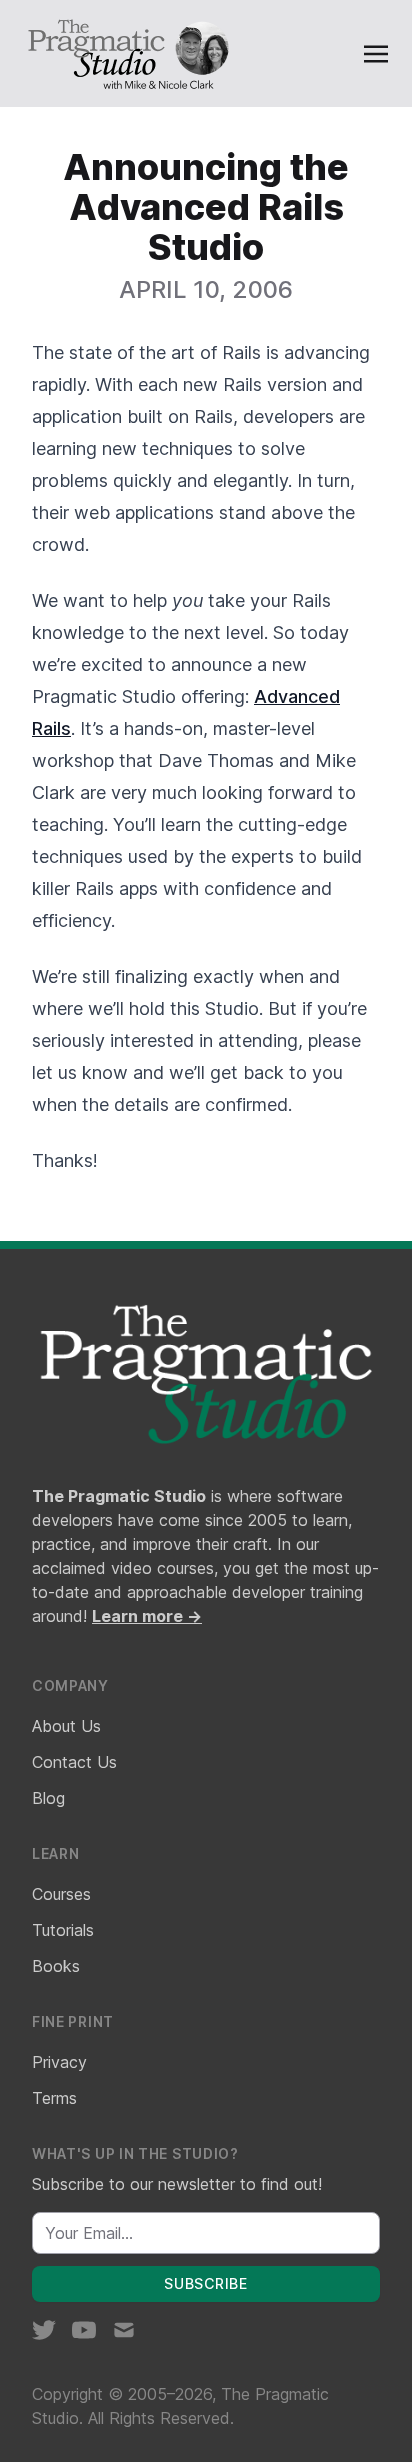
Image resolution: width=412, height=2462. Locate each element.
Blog (48, 1798)
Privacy (59, 2062)
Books (56, 1966)
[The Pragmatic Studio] (127, 53)
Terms (54, 2098)
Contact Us (74, 1762)
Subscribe (205, 2283)
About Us (66, 1726)
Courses (61, 1894)
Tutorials (63, 1930)
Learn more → (147, 1616)
